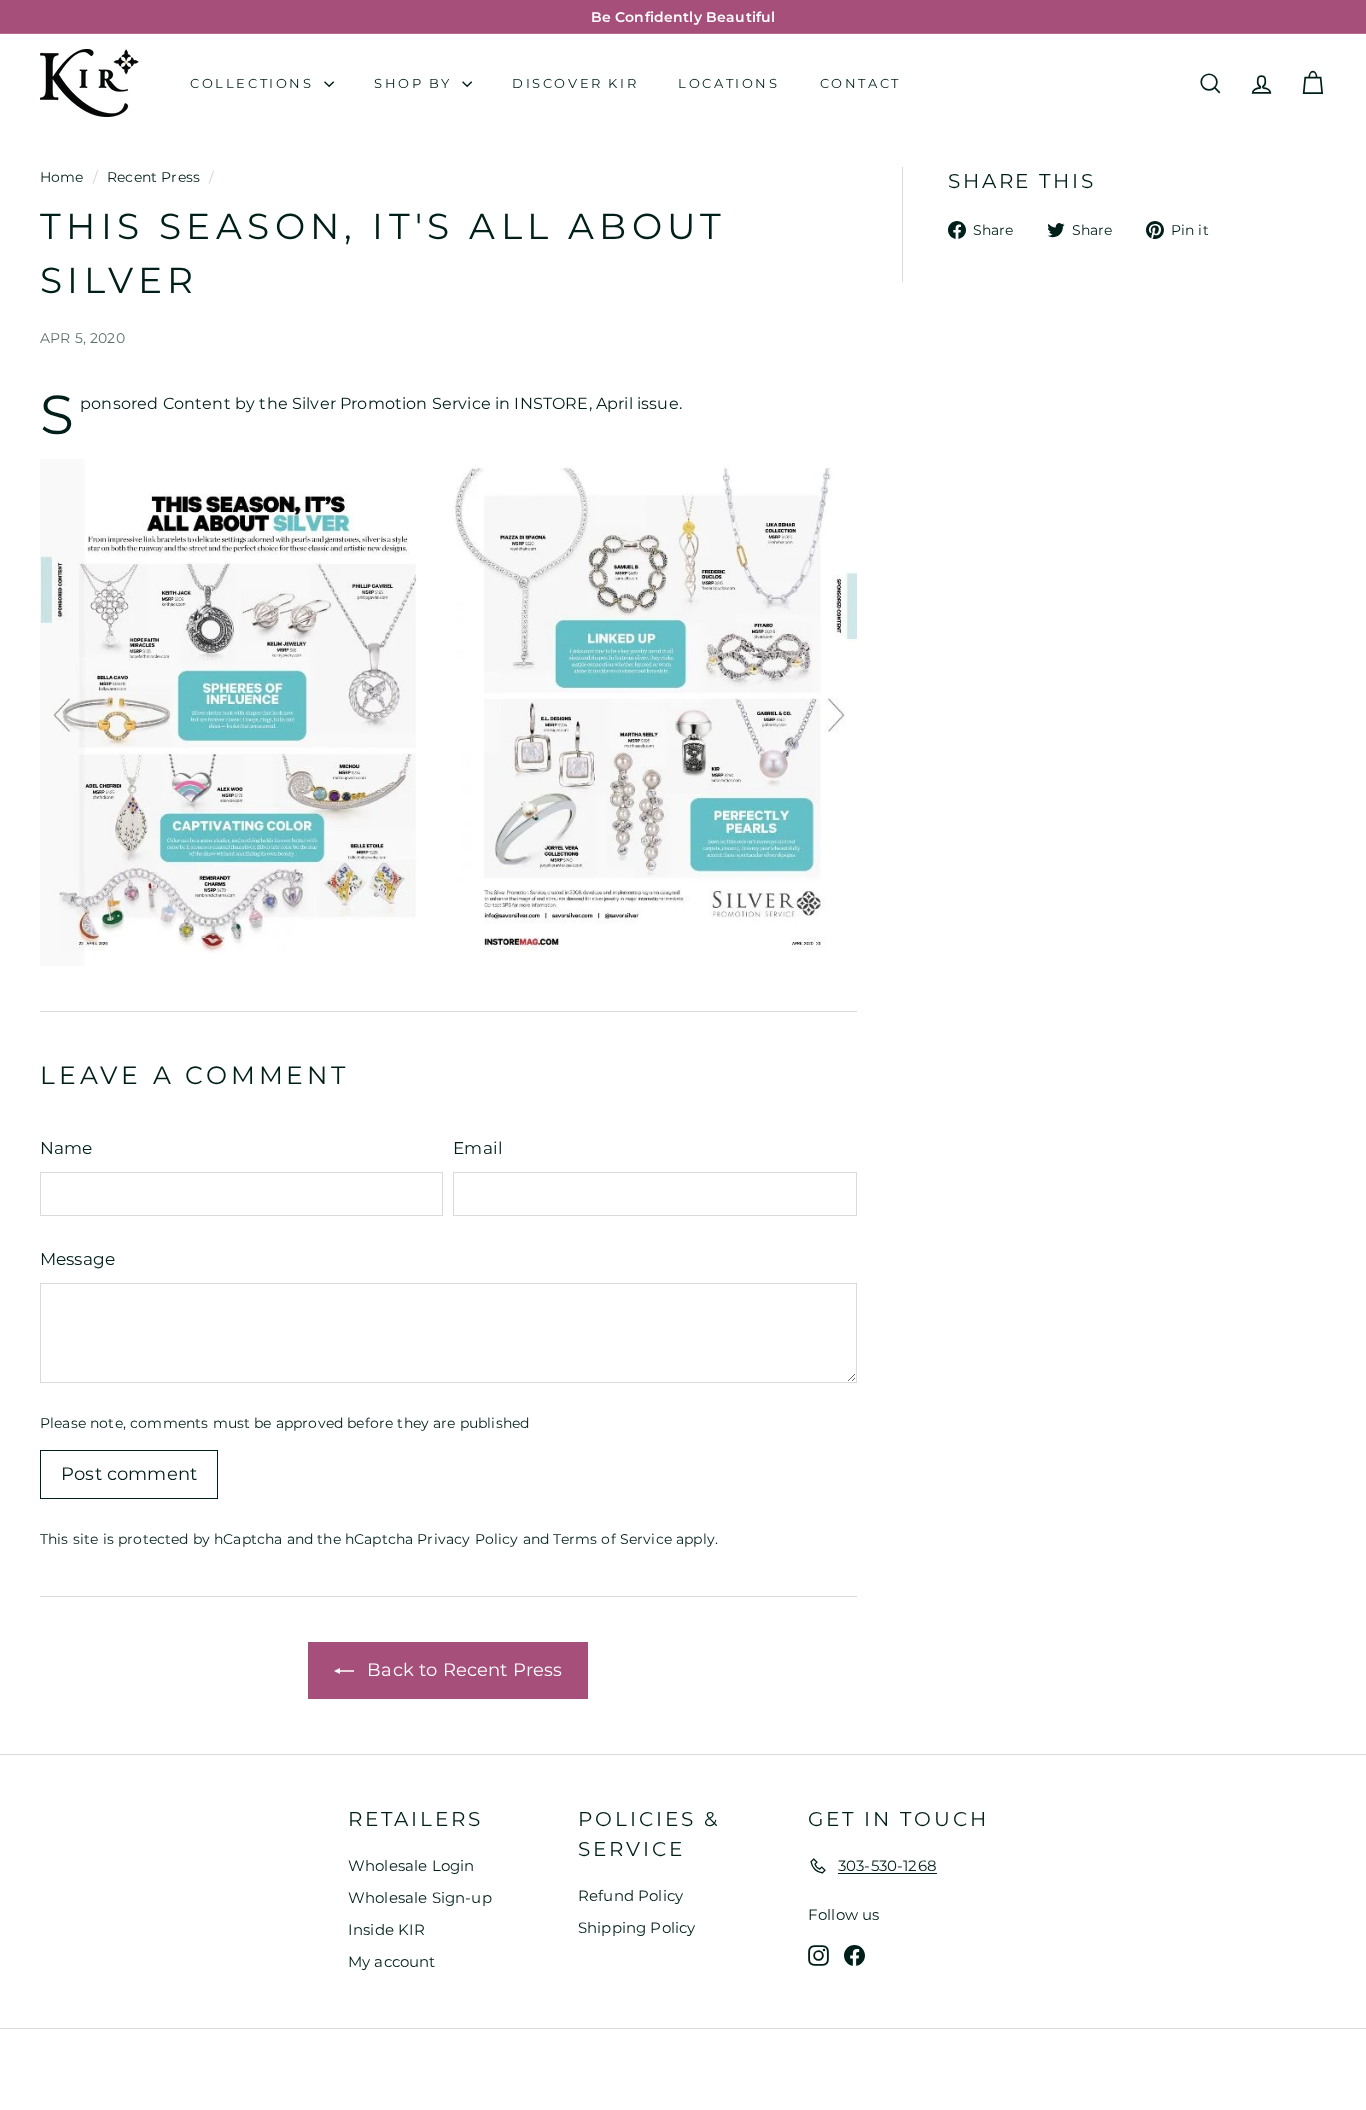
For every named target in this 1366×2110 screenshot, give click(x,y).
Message (77, 1259)
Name (66, 1148)
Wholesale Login (411, 1865)
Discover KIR (575, 83)
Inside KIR (387, 1929)
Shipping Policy (636, 1927)
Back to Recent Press (462, 1670)
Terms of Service (612, 1539)
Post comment (129, 1474)
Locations (728, 83)
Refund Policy (630, 1895)
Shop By (415, 83)
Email (478, 1148)
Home (62, 177)
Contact (860, 83)
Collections (254, 83)
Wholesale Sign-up (420, 1897)
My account (392, 1961)
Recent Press (153, 177)
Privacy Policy (467, 1539)
